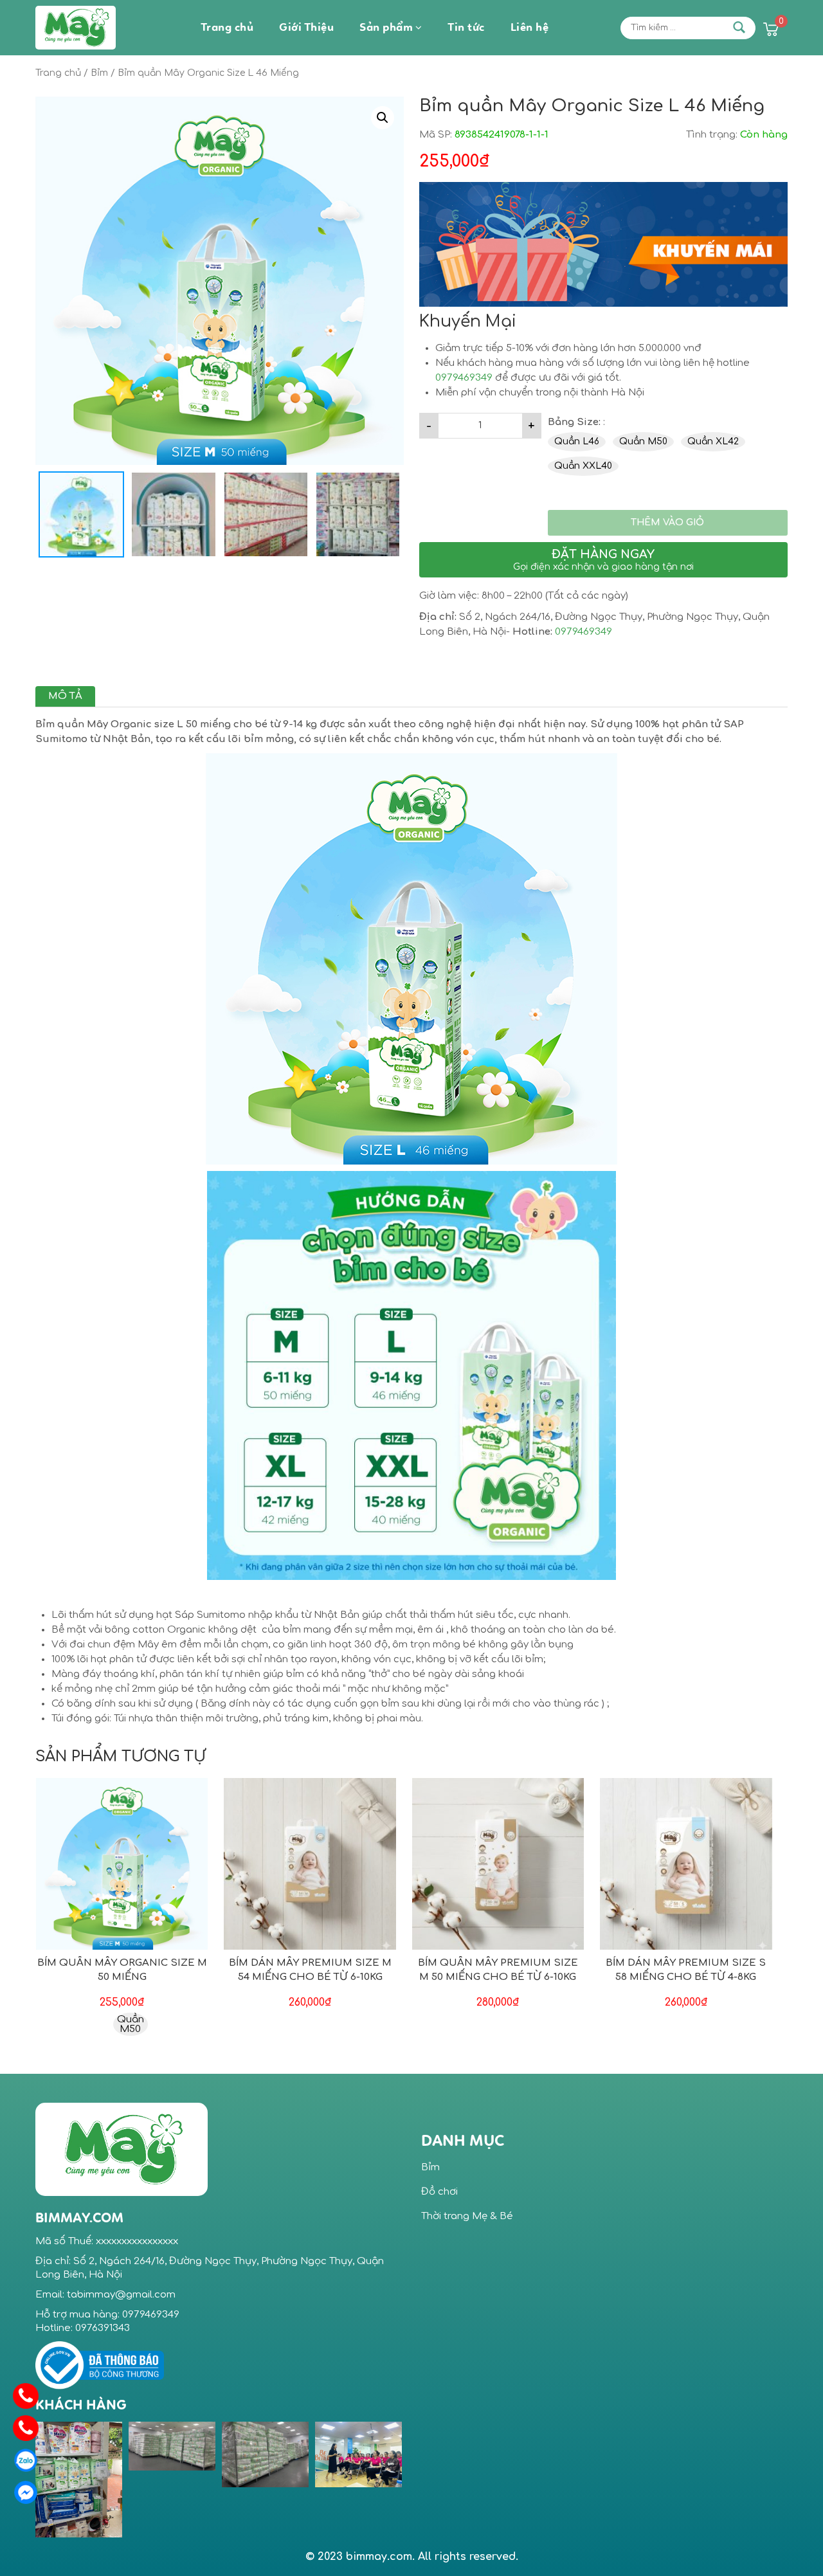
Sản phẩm (386, 28)
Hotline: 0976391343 (83, 2328)
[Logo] (122, 2149)
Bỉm (99, 73)
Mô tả (65, 696)
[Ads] (603, 244)
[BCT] (100, 2365)
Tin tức (466, 28)
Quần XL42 (713, 441)
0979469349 (464, 378)
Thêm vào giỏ (667, 522)
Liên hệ (530, 28)
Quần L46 (577, 441)
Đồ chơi (439, 2192)
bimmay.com (377, 2557)
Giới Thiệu (306, 28)
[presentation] (417, 2480)
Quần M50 (643, 441)
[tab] (65, 696)
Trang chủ (227, 28)
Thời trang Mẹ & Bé (467, 2216)
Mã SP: (436, 135)
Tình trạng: (712, 135)
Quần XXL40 (583, 466)
